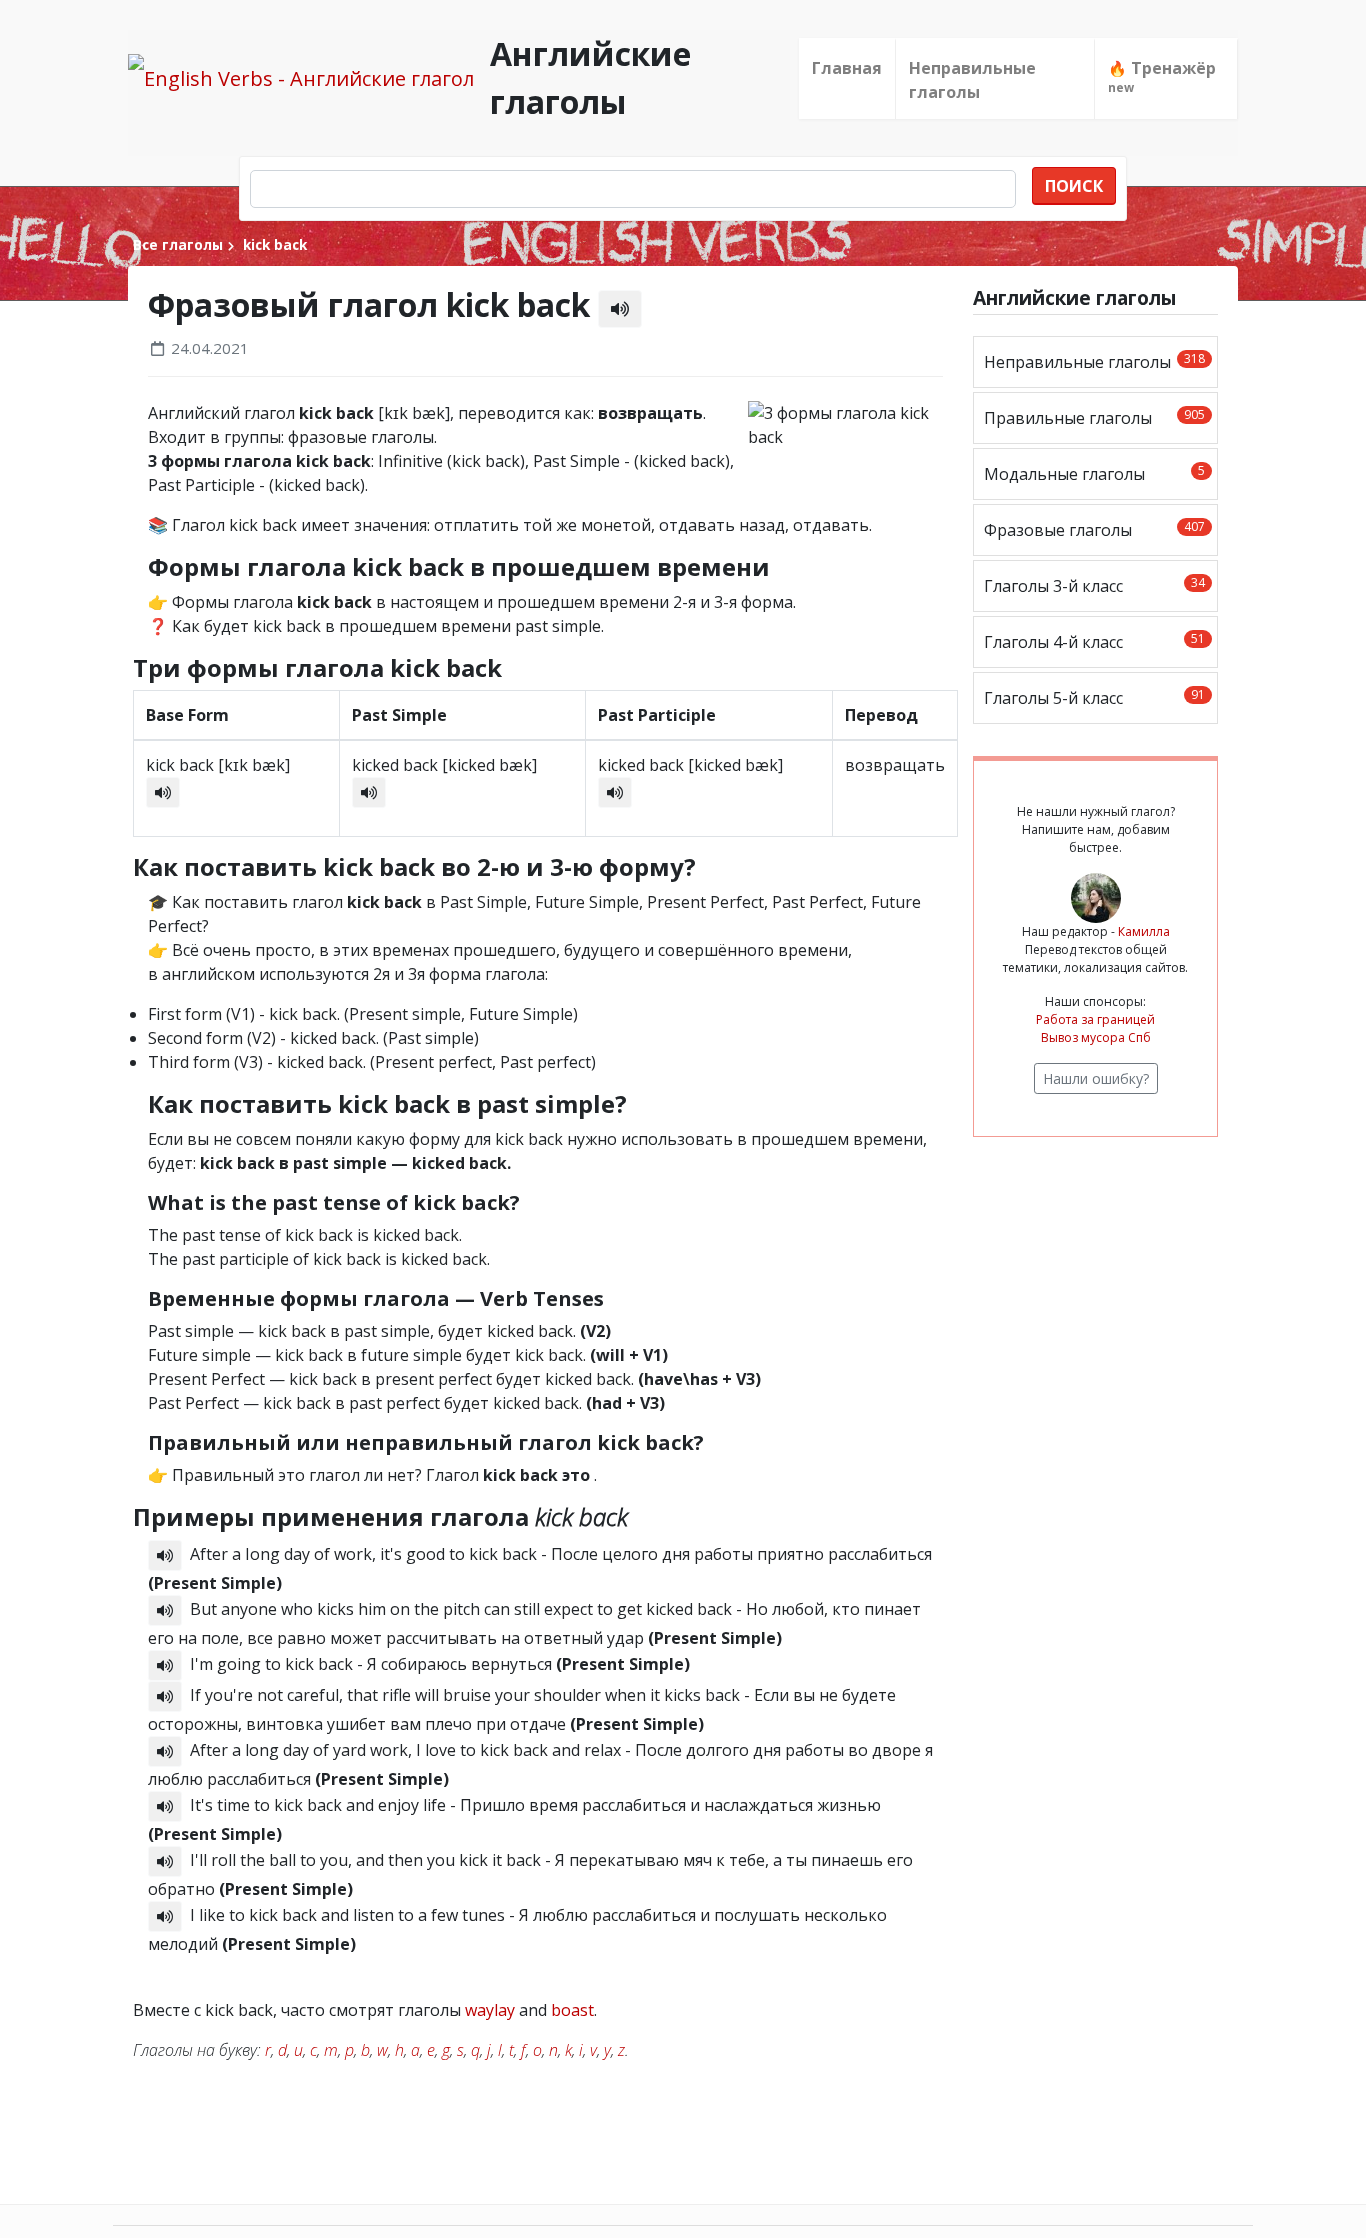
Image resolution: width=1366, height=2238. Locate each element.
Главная (847, 68)
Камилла (1144, 931)
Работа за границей (1095, 1019)
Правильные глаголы (1094, 417)
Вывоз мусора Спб (1096, 1037)
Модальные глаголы (1094, 473)
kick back (273, 244)
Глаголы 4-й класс (1094, 641)
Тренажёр (1162, 76)
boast (572, 2010)
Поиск (1074, 186)
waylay (490, 2010)
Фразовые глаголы (1094, 529)
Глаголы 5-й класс (1094, 697)
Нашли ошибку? (1096, 1078)
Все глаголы (178, 244)
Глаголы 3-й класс (1094, 585)
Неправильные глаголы (972, 80)
